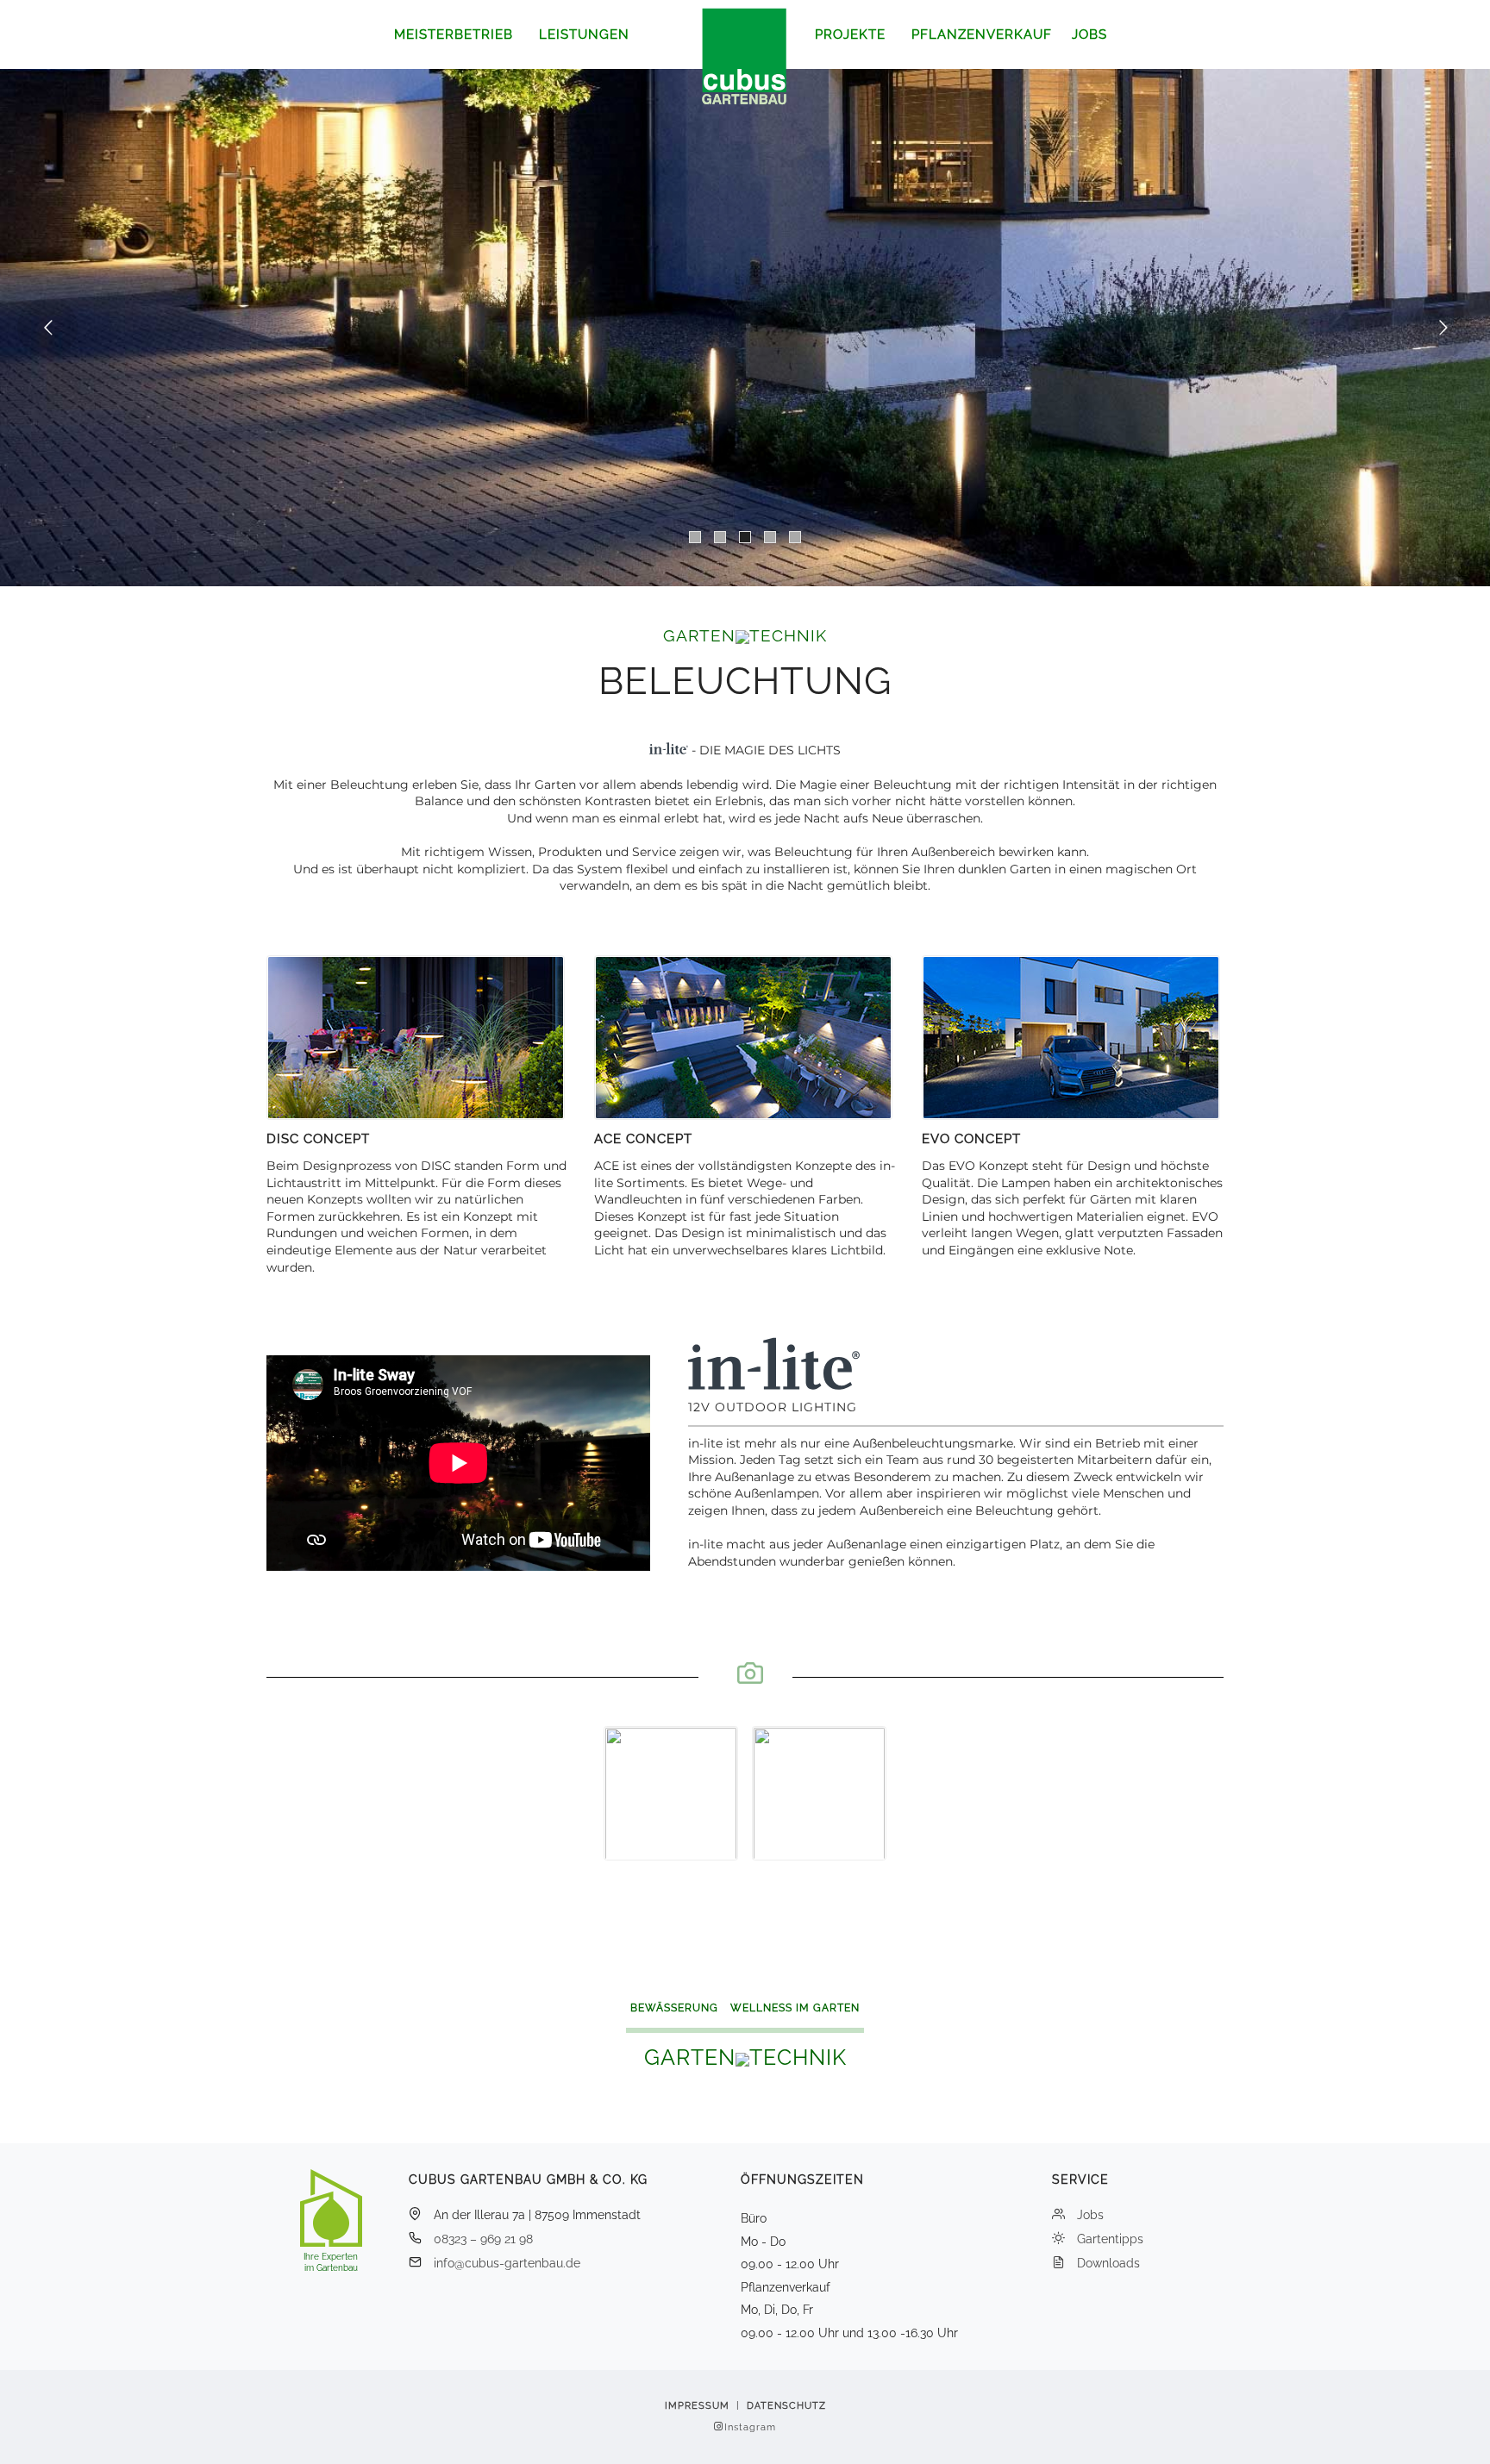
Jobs (1090, 2215)
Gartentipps (1110, 2239)
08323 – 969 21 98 (483, 2239)
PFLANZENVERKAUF (982, 34)
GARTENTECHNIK (745, 635)
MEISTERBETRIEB (454, 34)
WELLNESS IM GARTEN (795, 2008)
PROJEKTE (850, 34)
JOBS (1089, 34)
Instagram (750, 2427)
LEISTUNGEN (584, 34)
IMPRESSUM (697, 2406)
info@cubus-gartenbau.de (507, 2263)
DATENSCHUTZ (786, 2406)
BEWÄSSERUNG (674, 2008)
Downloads (1108, 2263)
